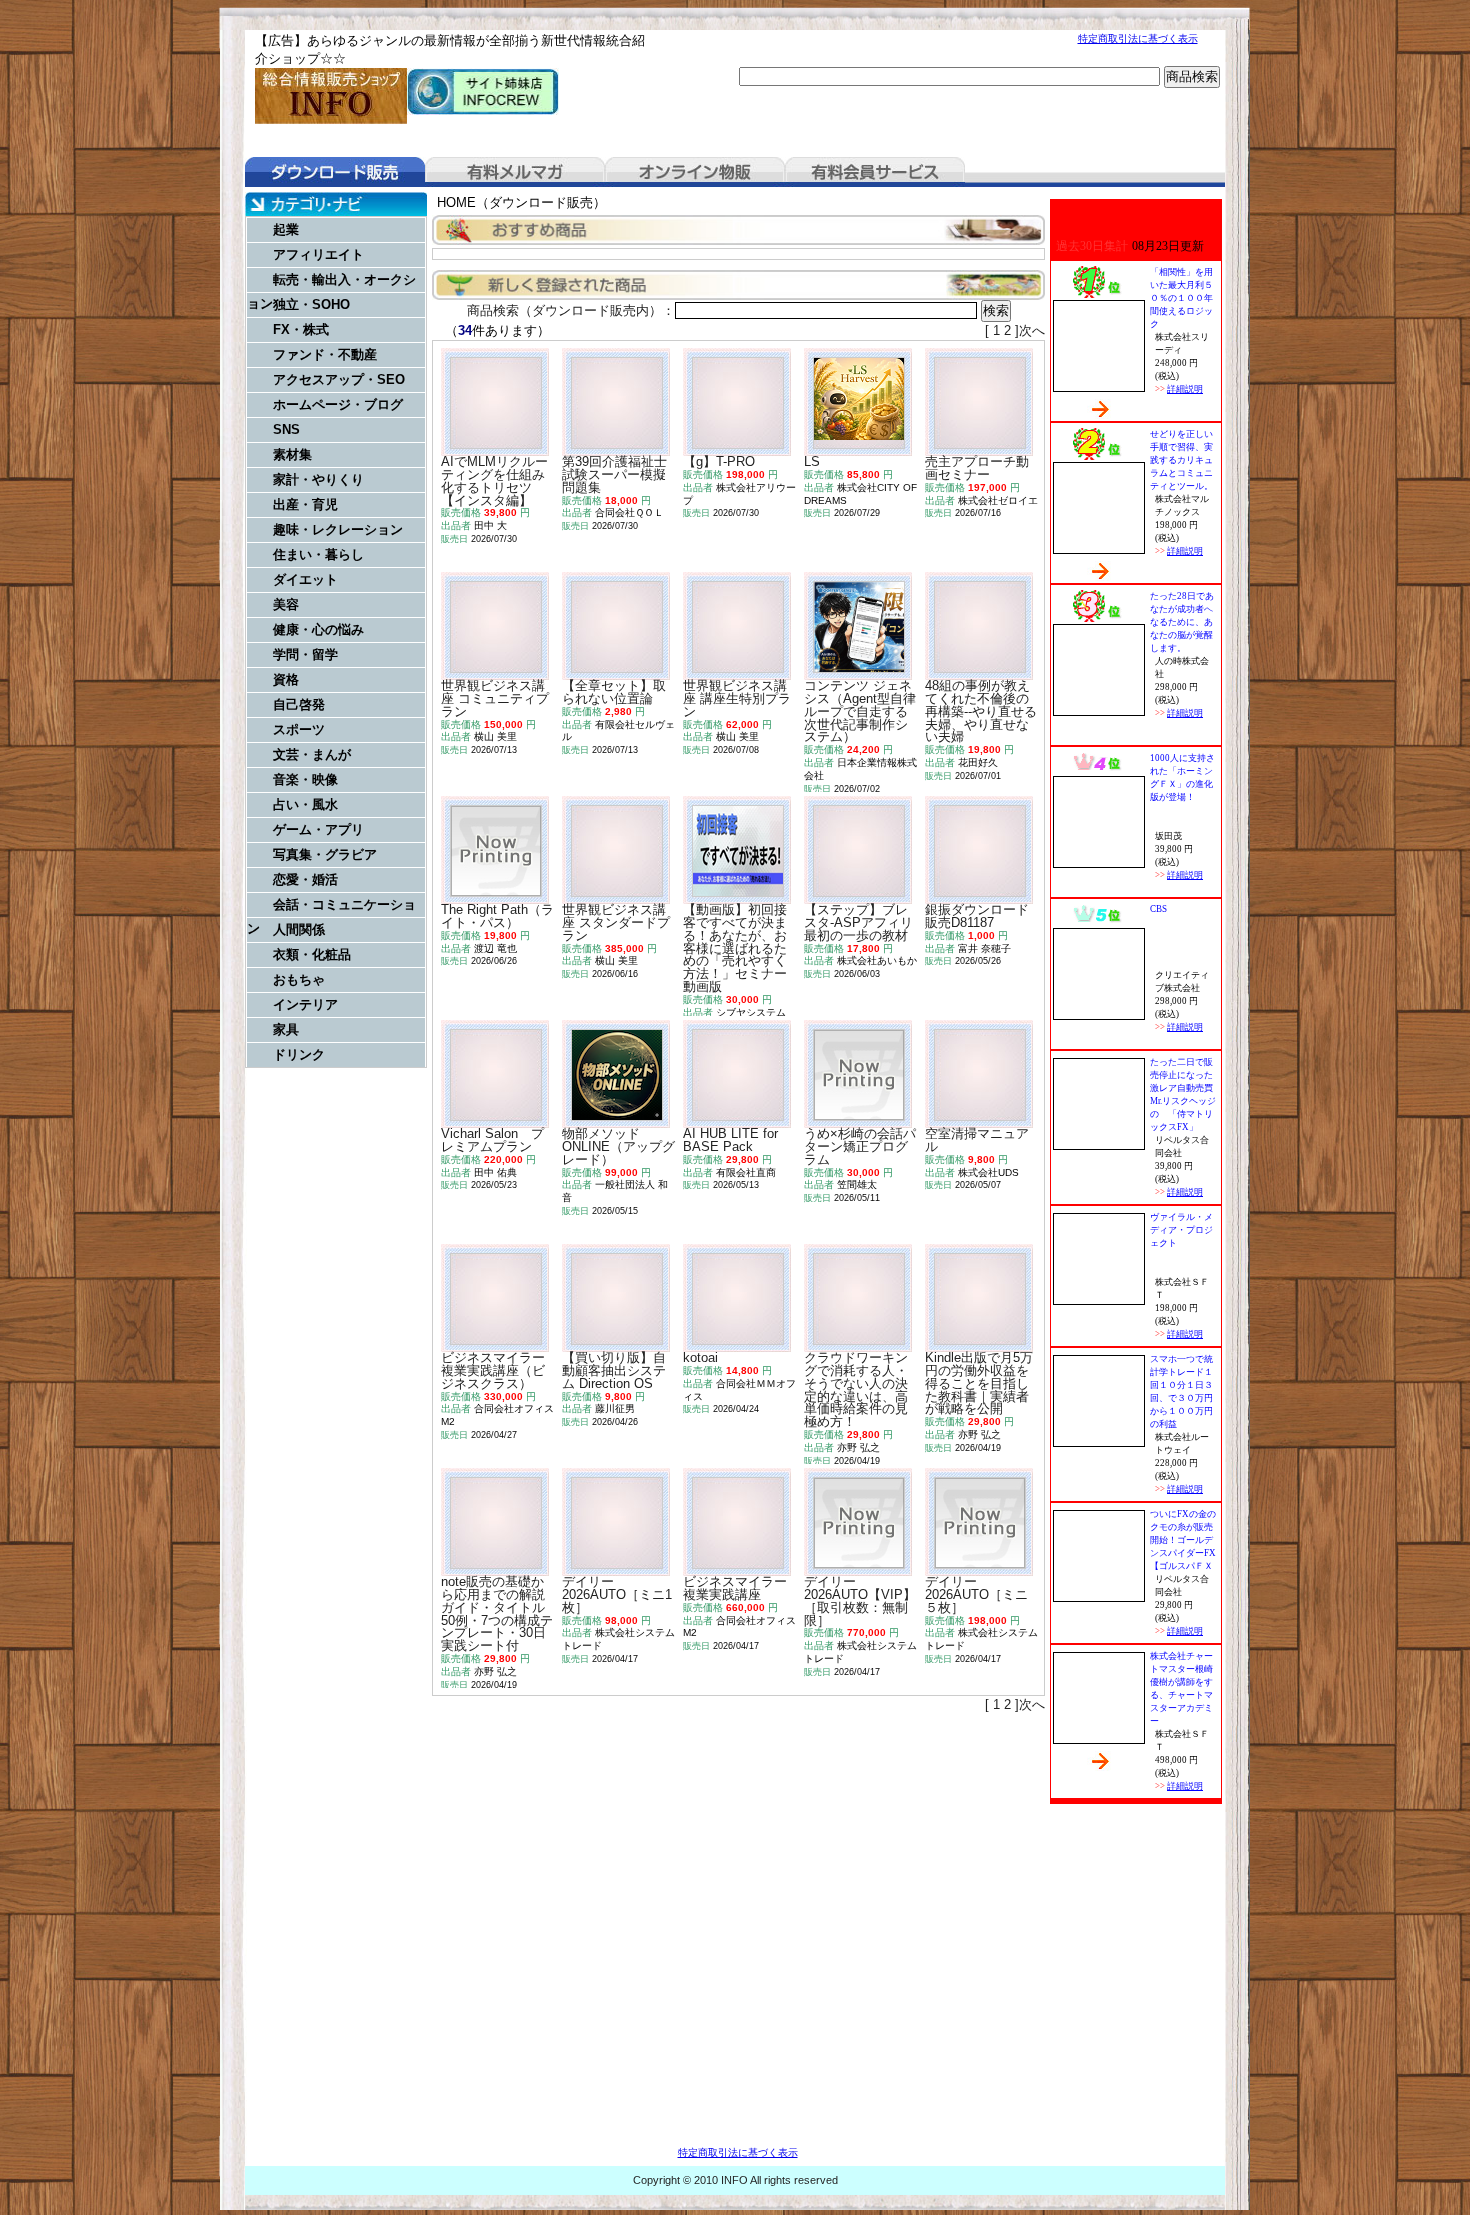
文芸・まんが (312, 754)
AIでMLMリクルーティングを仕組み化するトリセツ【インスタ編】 (494, 480)
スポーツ (299, 729)
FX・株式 (301, 329)
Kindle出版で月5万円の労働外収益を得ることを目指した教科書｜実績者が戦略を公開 (979, 1383)
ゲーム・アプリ (318, 829)
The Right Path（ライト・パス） (497, 916)
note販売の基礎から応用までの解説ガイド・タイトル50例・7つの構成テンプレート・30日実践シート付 (497, 1613)
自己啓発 (299, 704)
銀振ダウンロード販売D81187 (977, 916)
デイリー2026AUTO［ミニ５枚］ (976, 1594)
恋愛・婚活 (305, 879)
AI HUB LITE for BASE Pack (730, 1140)
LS (812, 461)
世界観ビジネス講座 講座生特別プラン (737, 698)
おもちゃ (299, 979)
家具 (286, 1029)
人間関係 (299, 929)
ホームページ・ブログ (338, 404)
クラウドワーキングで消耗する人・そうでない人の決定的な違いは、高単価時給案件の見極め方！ (856, 1389)
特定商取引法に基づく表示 (1138, 38)
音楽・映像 (305, 779)
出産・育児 (305, 504)
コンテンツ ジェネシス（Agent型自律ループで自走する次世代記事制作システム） (860, 711)
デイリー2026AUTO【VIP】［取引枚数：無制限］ (860, 1600)
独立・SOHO (311, 304)
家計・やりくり (318, 479)
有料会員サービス (875, 172)
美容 (286, 604)
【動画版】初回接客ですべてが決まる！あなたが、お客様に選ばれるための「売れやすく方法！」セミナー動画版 (735, 948)
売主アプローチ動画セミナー (977, 468)
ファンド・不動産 (325, 354)
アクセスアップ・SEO (339, 379)
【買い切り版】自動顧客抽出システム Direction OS (614, 1370)
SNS (286, 429)
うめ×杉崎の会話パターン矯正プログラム (860, 1146)
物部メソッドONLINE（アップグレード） (618, 1146)
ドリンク (299, 1054)
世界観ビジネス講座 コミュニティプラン (495, 698)
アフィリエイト (318, 254)
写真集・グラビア (325, 854)
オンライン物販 (695, 172)
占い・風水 (305, 804)
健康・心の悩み (318, 629)
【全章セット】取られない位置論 (614, 692)
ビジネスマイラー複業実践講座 (735, 1588)
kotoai (700, 1357)
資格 (286, 679)
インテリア (305, 1004)
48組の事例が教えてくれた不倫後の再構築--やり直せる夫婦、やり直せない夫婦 (981, 711)
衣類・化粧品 (312, 954)
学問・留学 (305, 654)
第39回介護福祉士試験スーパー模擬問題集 (614, 474)
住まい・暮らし (318, 554)
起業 (286, 229)
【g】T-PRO (719, 461)
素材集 (292, 454)
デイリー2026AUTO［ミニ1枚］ (617, 1594)
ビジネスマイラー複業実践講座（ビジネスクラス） (493, 1370)
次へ (1032, 330)
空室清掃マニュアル (977, 1140)
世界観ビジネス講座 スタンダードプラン (616, 922)
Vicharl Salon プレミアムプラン (492, 1140)
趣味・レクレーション (338, 529)
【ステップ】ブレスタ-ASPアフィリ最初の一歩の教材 (858, 922)
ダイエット (305, 579)
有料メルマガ (515, 172)
